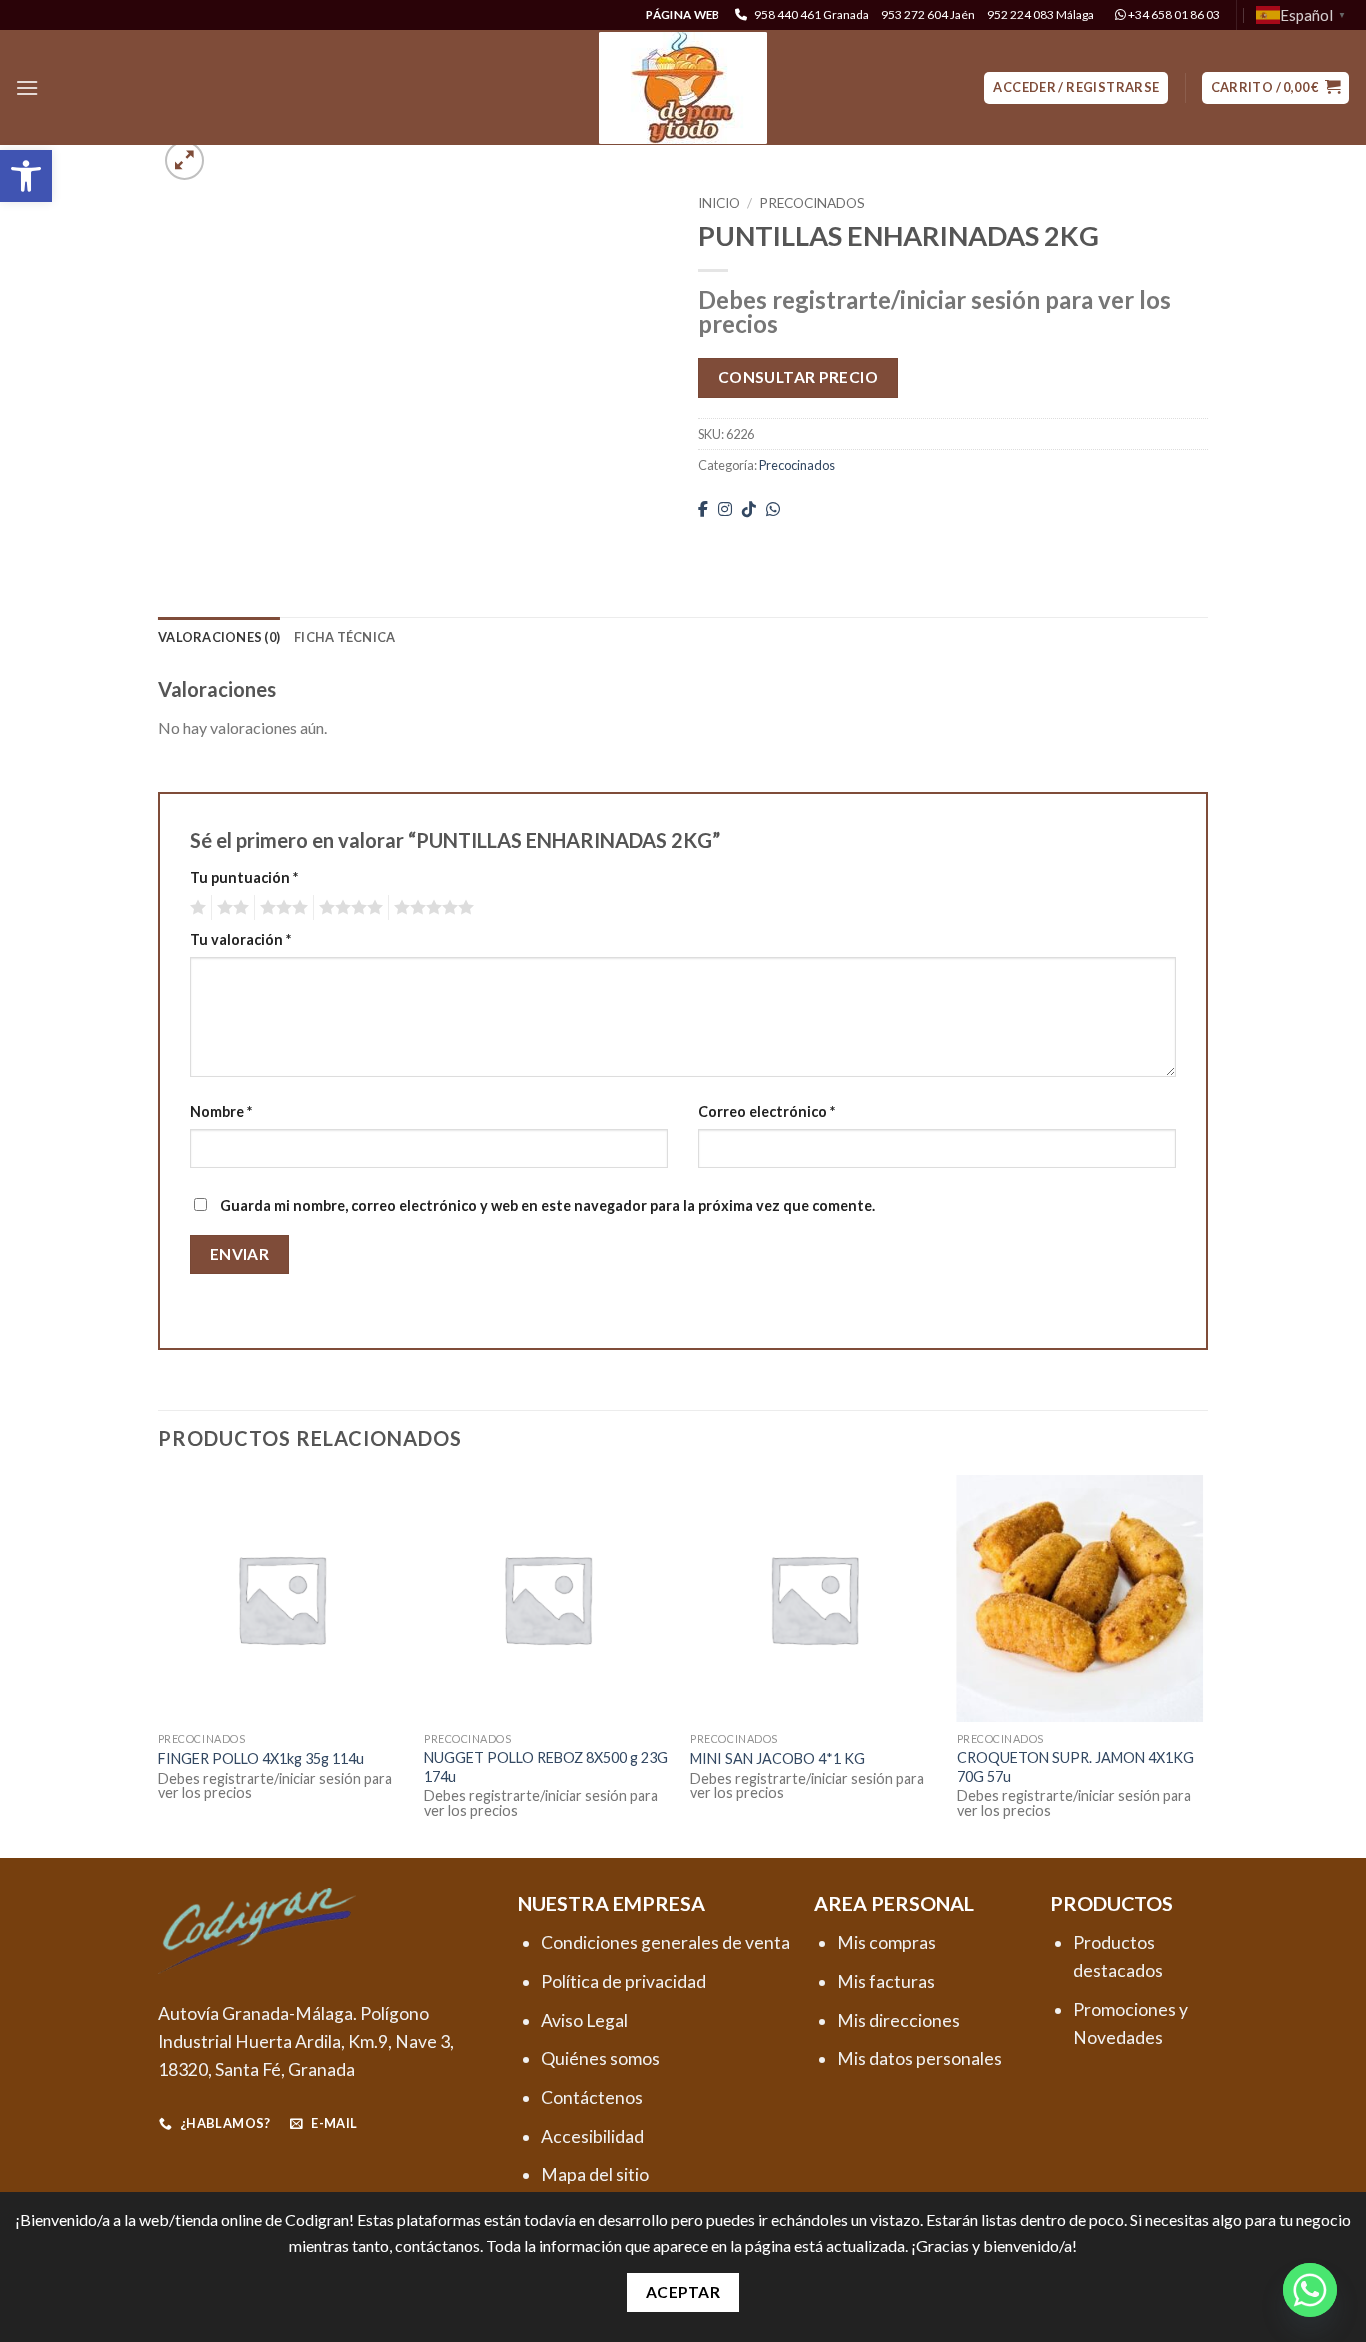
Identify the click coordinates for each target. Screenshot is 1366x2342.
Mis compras (886, 1942)
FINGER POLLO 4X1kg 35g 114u (261, 1758)
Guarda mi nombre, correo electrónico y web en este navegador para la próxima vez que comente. (547, 1205)
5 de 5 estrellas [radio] (431, 908)
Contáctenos (592, 2097)
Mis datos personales (919, 2058)
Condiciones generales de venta (665, 1942)
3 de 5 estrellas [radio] (281, 908)
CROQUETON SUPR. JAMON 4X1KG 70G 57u (1075, 1767)
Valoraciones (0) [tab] (219, 637)
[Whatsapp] (1310, 2290)
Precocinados (812, 203)
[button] (26, 176)
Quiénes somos (600, 2058)
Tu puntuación (244, 877)
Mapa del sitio (595, 2174)
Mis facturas (886, 1981)
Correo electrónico (766, 1111)
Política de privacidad (623, 1981)
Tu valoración (240, 939)
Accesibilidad (592, 2136)
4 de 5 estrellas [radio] (348, 908)
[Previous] (159, 1664)
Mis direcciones (898, 2020)
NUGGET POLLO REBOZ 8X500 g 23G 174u (546, 1767)
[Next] (1202, 1664)
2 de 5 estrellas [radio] (230, 908)
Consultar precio (798, 377)
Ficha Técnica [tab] (344, 637)
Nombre (221, 1111)
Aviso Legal (584, 2020)
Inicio (719, 203)
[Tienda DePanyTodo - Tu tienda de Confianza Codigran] (683, 88)
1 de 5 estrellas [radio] (195, 908)
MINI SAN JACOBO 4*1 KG (777, 1758)
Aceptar (683, 2292)
